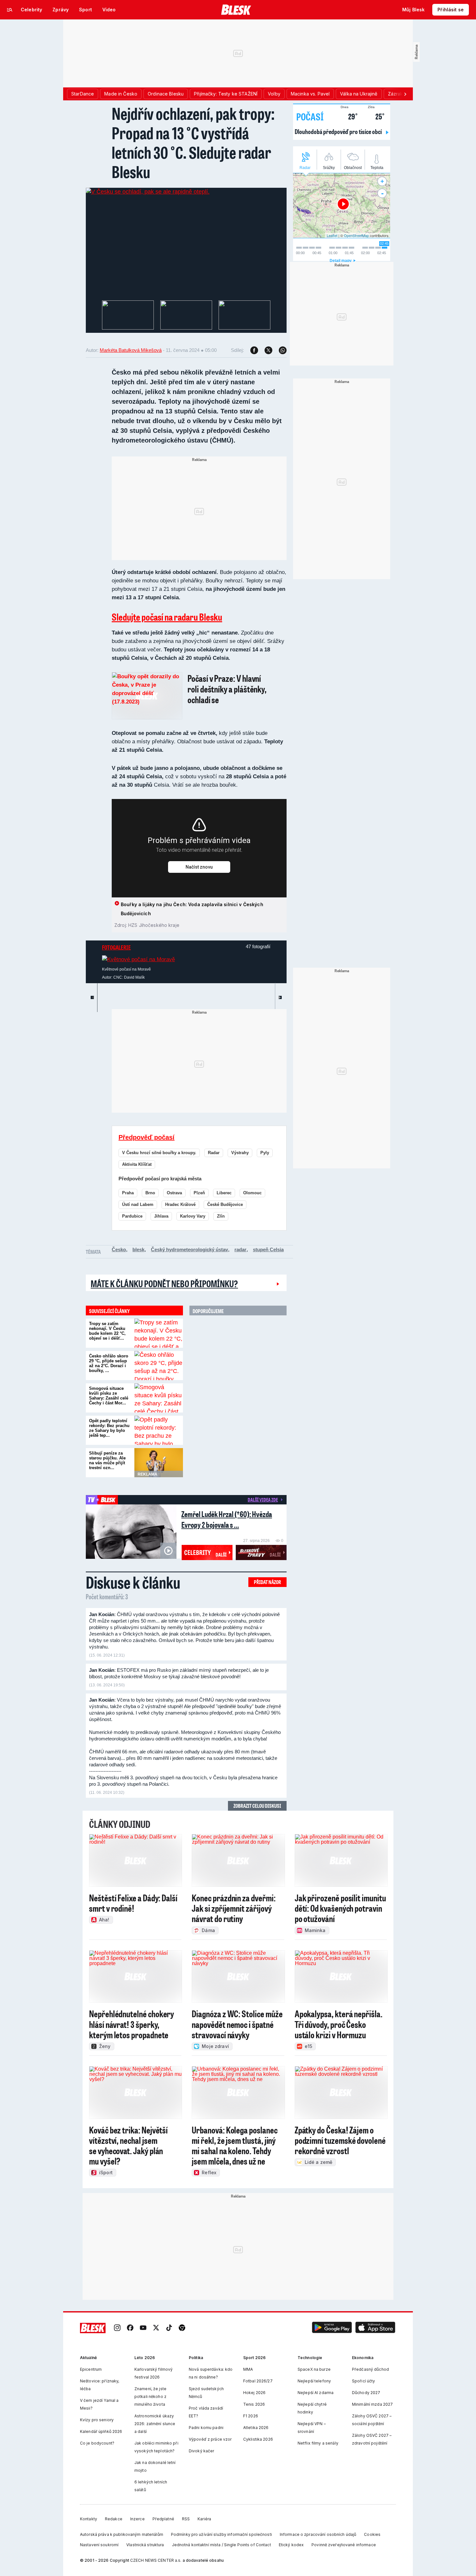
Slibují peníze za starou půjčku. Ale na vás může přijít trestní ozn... (107, 1460)
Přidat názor (267, 1582)
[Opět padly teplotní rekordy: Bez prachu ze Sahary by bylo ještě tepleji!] (159, 1430)
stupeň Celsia (268, 1249)
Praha (128, 1193)
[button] (332, 2328)
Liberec (224, 1193)
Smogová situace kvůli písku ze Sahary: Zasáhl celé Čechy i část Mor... (109, 1396)
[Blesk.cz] (236, 10)
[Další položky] (405, 94)
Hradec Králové (180, 1204)
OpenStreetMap (356, 235)
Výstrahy (240, 1153)
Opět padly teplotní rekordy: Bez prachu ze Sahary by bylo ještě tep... (109, 1428)
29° (349, 116)
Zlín (221, 1216)
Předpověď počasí (147, 1137)
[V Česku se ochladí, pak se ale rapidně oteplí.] (148, 192)
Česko (119, 1249)
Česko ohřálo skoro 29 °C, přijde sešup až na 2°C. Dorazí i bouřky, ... (109, 1363)
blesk (138, 1249)
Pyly (265, 1153)
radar (240, 1249)
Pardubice (132, 1216)
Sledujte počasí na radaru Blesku (167, 617)
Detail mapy (341, 261)
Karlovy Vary (193, 1216)
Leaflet (332, 235)
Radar (214, 1153)
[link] (117, 2328)
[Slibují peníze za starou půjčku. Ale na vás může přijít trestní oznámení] (159, 1463)
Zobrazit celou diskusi (257, 1806)
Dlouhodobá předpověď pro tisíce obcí (339, 131)
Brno (150, 1193)
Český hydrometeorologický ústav (189, 1249)
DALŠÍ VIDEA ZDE (263, 1500)
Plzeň (199, 1193)
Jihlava (161, 1216)
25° (376, 116)
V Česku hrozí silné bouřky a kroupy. (159, 1153)
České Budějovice (225, 1204)
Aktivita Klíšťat (137, 1164)
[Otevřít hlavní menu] (10, 10)
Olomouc (252, 1193)
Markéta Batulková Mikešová (131, 350)
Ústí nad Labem (138, 1204)
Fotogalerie (116, 947)
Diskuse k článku (133, 1582)
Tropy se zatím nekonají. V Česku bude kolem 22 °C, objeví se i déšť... (107, 1331)
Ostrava (174, 1193)
